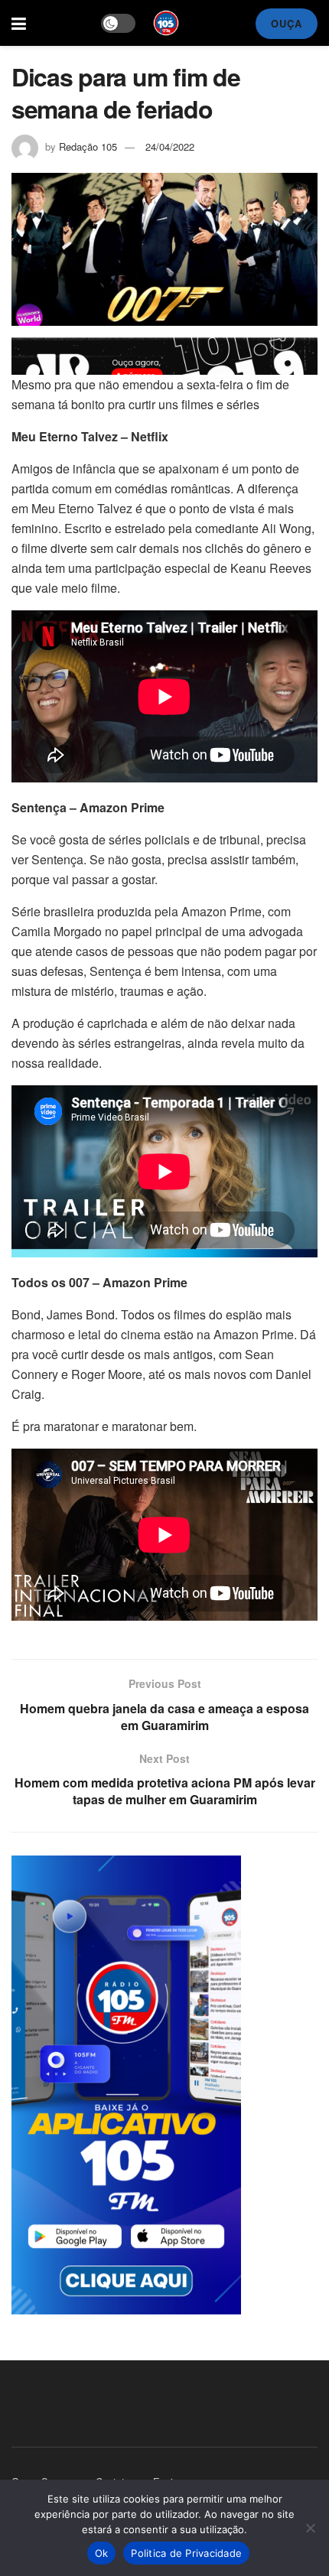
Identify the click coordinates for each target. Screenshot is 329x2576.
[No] (310, 2528)
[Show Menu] (19, 23)
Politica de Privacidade (186, 2553)
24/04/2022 (170, 146)
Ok (102, 2553)
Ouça (287, 23)
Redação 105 (88, 146)
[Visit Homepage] (166, 23)
